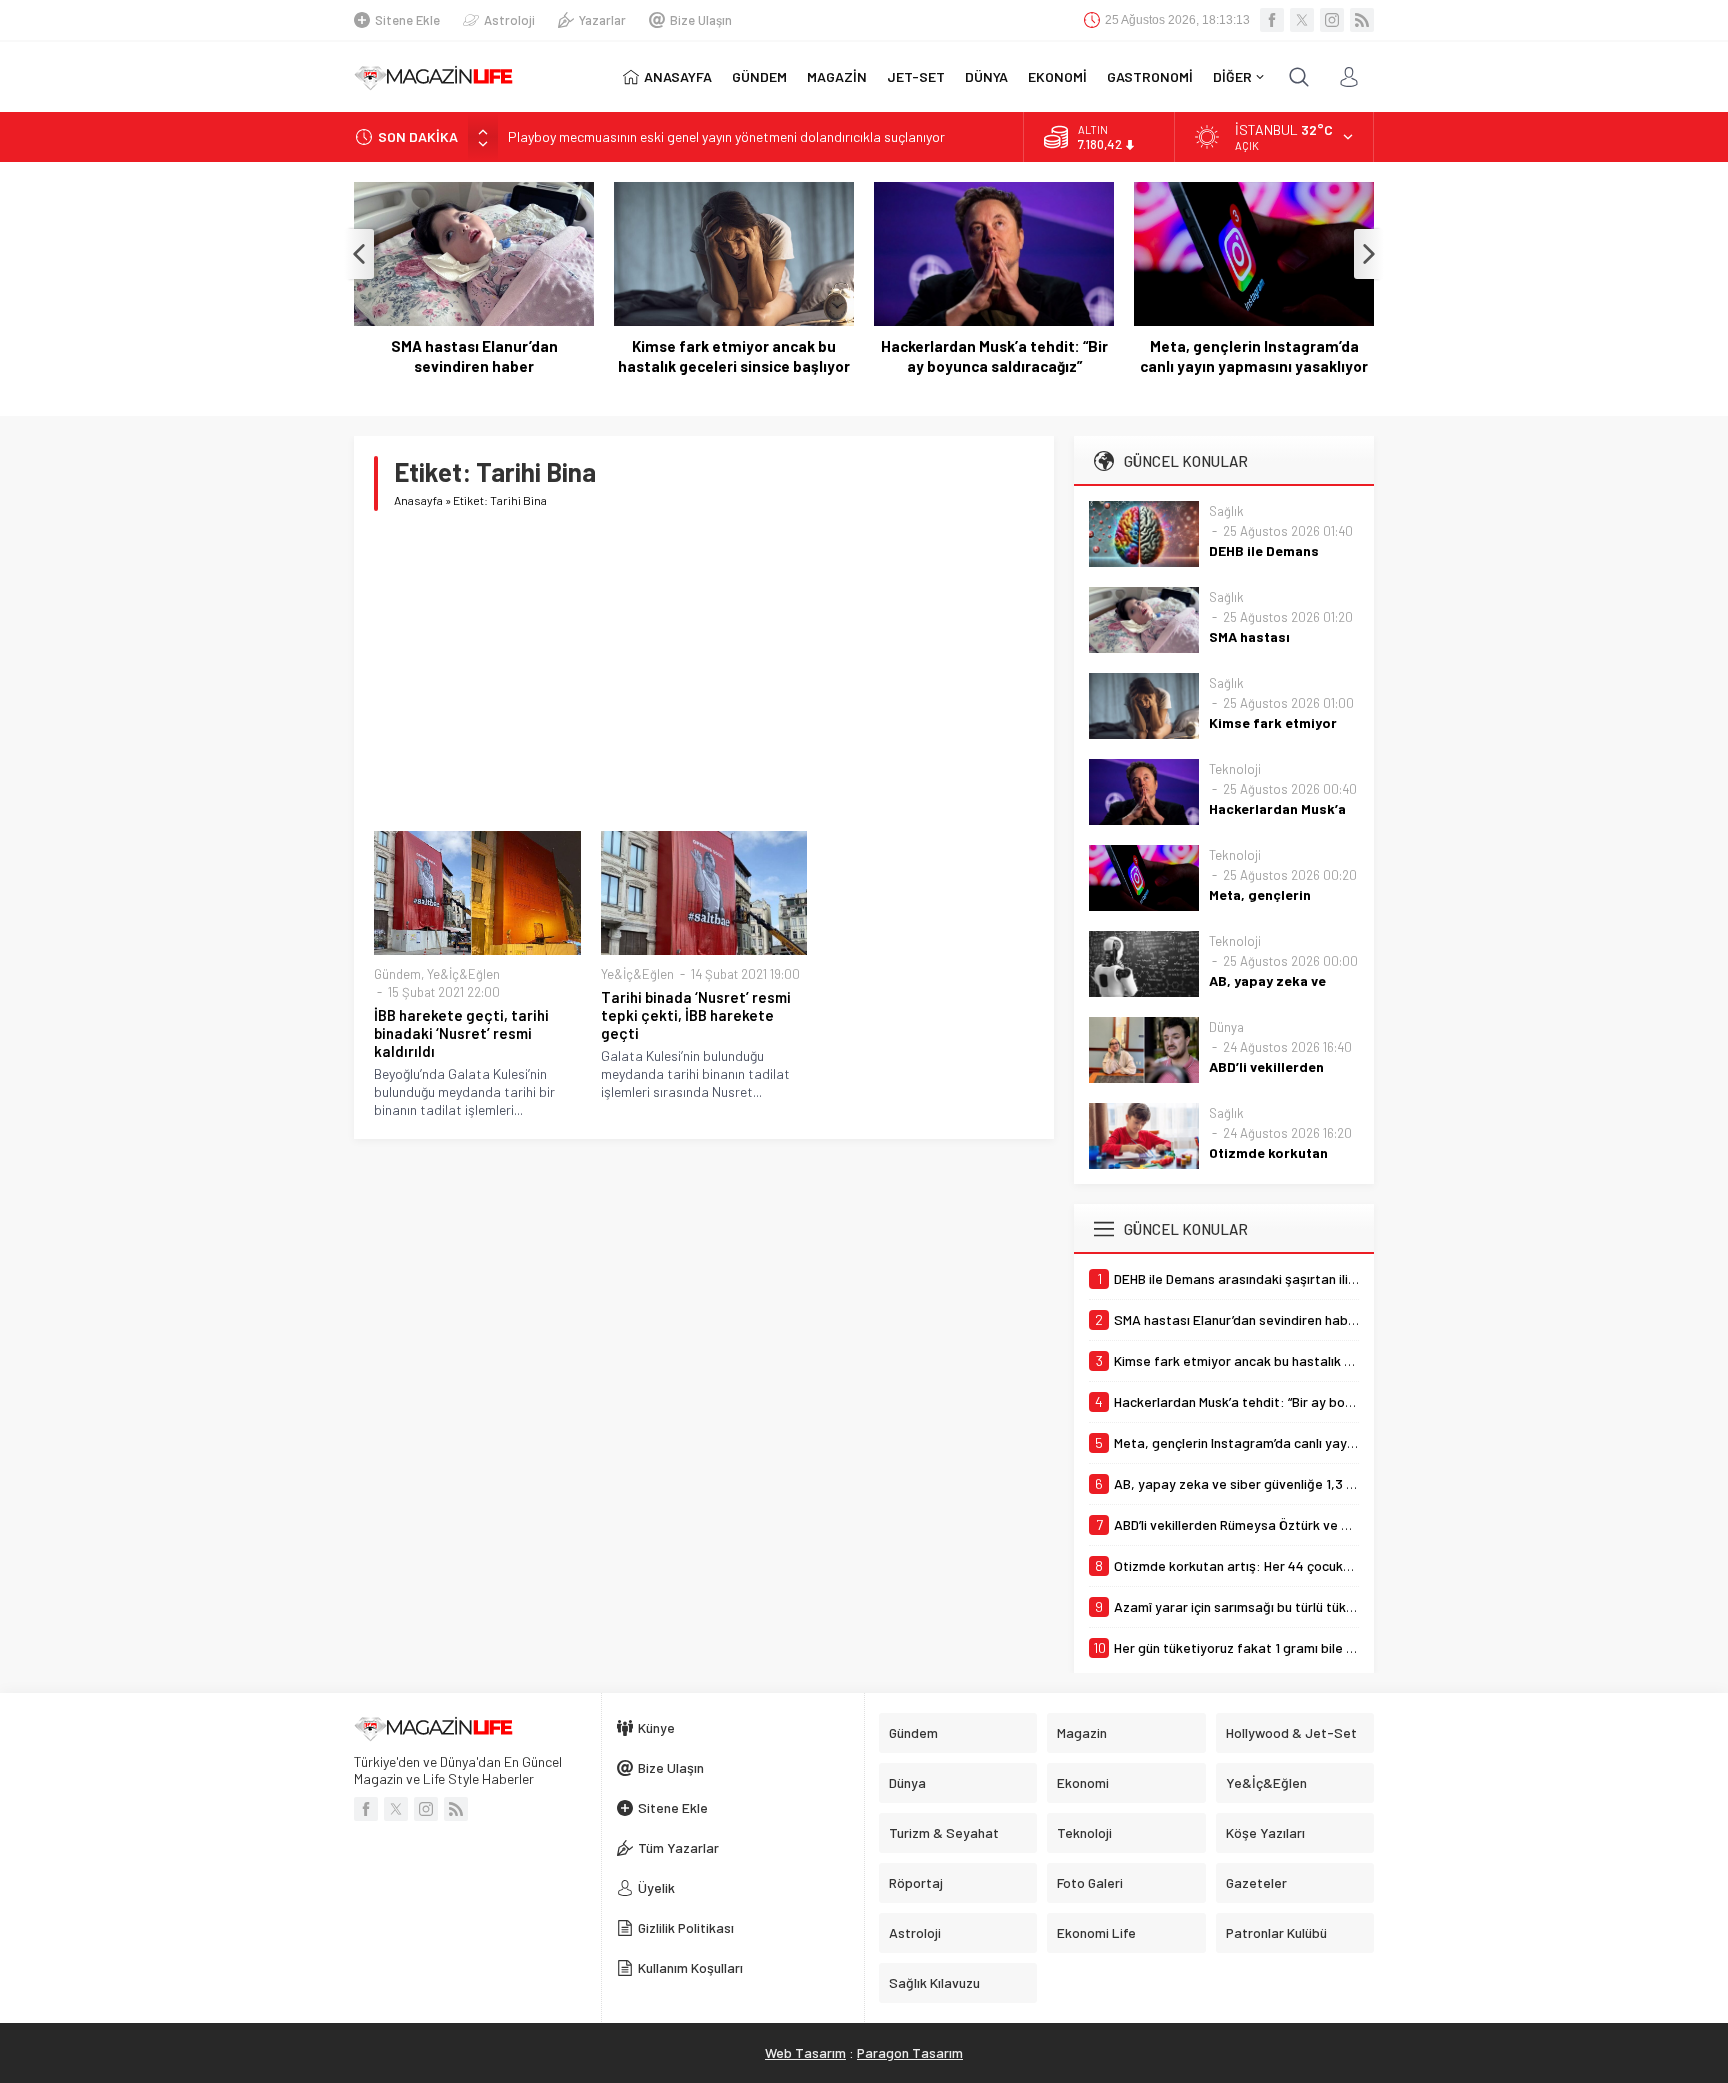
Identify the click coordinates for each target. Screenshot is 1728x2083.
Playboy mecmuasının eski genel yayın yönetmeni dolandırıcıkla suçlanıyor (726, 136)
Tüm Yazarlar (678, 1847)
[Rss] (1362, 20)
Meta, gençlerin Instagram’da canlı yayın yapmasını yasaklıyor (1254, 356)
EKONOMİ (1057, 76)
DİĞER (1232, 76)
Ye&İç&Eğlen (463, 974)
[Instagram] (1332, 20)
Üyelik (656, 1887)
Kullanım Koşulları (690, 1967)
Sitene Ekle (407, 20)
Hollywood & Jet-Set (1291, 1732)
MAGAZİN (837, 76)
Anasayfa (418, 500)
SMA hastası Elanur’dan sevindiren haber (474, 356)
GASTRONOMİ (1150, 76)
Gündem (397, 974)
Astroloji (509, 20)
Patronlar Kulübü (1276, 1932)
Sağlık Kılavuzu (934, 1982)
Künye (656, 1727)
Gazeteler (1256, 1882)
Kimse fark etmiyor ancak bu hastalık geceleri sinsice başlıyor (734, 356)
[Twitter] (1302, 20)
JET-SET (916, 76)
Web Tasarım (805, 2052)
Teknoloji (1235, 769)
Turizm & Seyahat (944, 1832)
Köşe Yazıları (1265, 1832)
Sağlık (1226, 511)
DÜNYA (986, 76)
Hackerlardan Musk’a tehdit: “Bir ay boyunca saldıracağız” (994, 356)
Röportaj (916, 1882)
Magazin (1082, 1732)
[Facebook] (1272, 20)
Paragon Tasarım (910, 2052)
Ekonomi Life (1096, 1932)
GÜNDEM (759, 76)
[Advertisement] (704, 671)
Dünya (1226, 1027)
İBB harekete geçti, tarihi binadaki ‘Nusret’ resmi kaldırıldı (461, 1033)
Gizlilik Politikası (686, 1927)
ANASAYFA (678, 76)
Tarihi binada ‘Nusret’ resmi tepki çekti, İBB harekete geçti (696, 1015)
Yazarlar (602, 20)
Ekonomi (1083, 1782)
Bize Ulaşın (701, 20)
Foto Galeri (1090, 1882)
